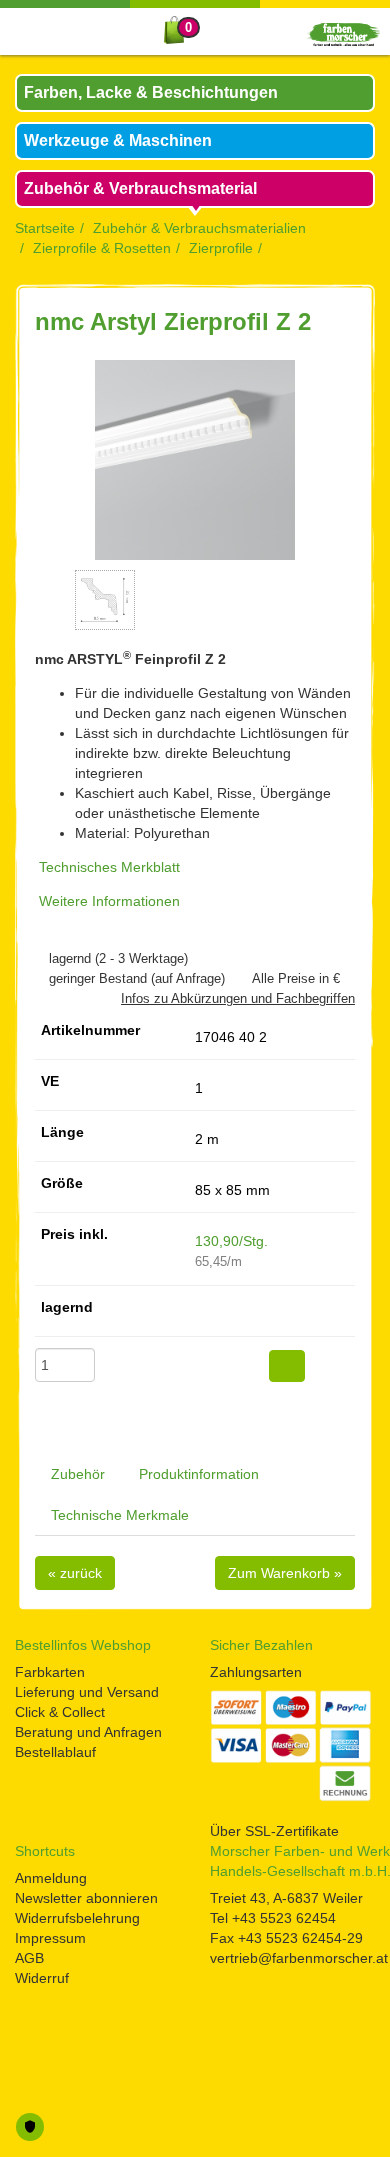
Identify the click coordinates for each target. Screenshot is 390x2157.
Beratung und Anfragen (88, 1732)
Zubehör (78, 1474)
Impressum (50, 1938)
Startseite (45, 228)
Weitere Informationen (109, 901)
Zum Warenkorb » (285, 1573)
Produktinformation (199, 1474)
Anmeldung (51, 1878)
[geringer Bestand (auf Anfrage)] (40, 978)
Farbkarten (50, 1672)
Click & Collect (60, 1712)
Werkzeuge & (118, 140)
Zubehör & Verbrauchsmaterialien (199, 228)
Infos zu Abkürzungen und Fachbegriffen (238, 998)
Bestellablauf (55, 1752)
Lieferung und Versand (87, 1692)
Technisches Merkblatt (109, 867)
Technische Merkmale (120, 1515)
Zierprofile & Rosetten (102, 248)
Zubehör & (140, 188)
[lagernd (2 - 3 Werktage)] (40, 958)
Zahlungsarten (256, 1672)
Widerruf (42, 1978)
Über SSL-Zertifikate (274, 1831)
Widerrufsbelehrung (77, 1918)
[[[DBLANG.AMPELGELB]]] (200, 1314)
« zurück (75, 1573)
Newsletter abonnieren (86, 1898)
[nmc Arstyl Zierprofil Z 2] (195, 460)
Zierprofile (221, 248)
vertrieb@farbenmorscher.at (299, 1958)
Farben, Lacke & (151, 92)
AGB (29, 1958)
